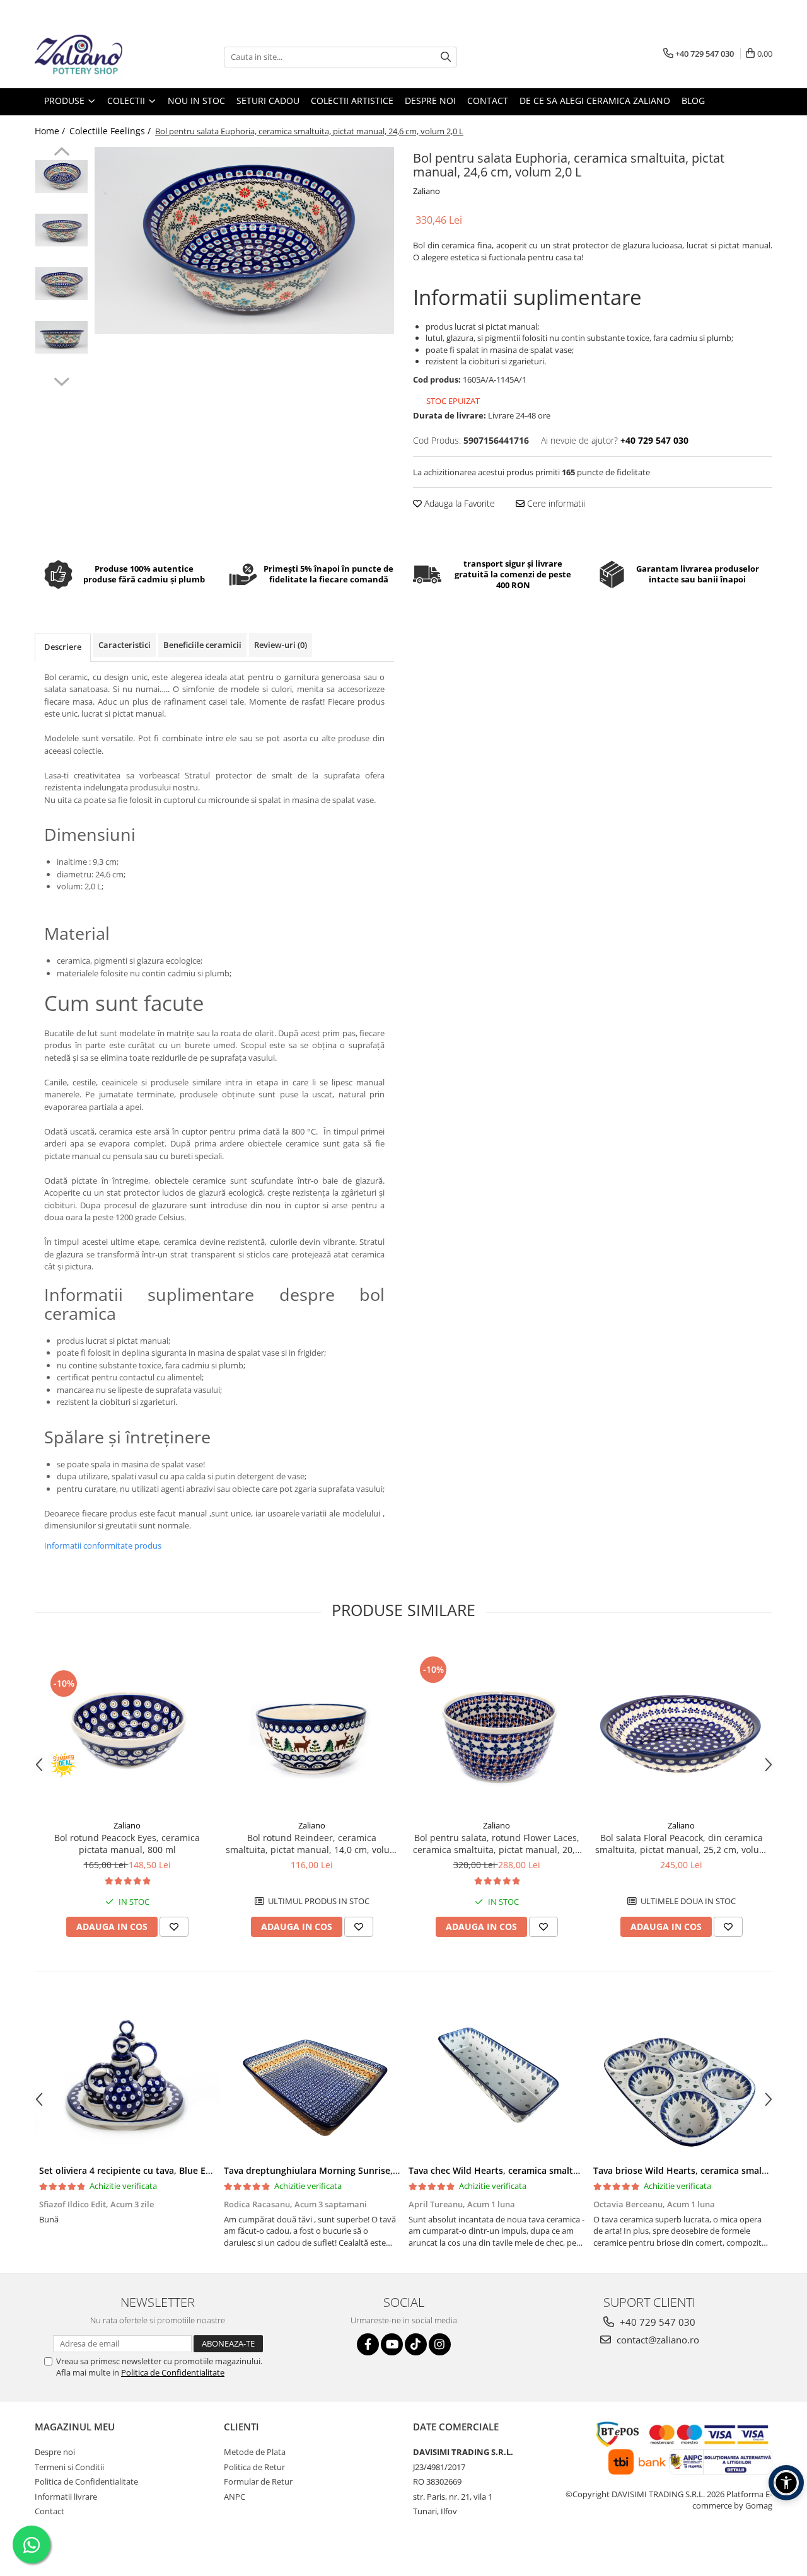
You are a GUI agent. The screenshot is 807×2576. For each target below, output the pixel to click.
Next (61, 380)
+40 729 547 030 (656, 2322)
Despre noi (55, 2452)
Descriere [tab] (63, 647)
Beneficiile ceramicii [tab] (202, 645)
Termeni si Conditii (69, 2467)
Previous (61, 153)
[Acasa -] (98, 57)
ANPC (235, 2497)
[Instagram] (440, 2344)
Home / (51, 131)
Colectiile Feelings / (111, 131)
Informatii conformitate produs (103, 1545)
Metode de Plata (255, 2452)
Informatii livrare (66, 2497)
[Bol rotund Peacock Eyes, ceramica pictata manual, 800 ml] (127, 1727)
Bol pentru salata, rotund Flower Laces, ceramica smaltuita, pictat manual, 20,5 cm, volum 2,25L (496, 1844)
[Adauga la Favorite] (174, 1927)
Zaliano (427, 191)
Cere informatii (555, 503)
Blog (693, 101)
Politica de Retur (254, 2467)
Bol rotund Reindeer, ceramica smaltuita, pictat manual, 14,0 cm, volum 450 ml (312, 1844)
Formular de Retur (258, 2481)
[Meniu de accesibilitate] (786, 2483)
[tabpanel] (244, 240)
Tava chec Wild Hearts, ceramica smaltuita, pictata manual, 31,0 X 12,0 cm (567, 2170)
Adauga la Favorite (458, 503)
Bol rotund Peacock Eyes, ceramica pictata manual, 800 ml (127, 1844)
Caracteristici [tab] (125, 645)
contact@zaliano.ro (657, 2340)
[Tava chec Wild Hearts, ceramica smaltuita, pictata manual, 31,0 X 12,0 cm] (496, 2079)
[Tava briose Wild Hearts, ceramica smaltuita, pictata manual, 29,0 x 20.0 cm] (681, 2079)
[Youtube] (392, 2344)
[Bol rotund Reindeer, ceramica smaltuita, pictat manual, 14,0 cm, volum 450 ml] (312, 1727)
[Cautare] (446, 57)
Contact (49, 2511)
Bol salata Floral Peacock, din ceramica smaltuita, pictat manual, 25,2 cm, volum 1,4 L (681, 1844)
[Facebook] (368, 2344)
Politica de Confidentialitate (173, 2372)
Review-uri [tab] (281, 645)
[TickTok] (416, 2344)
